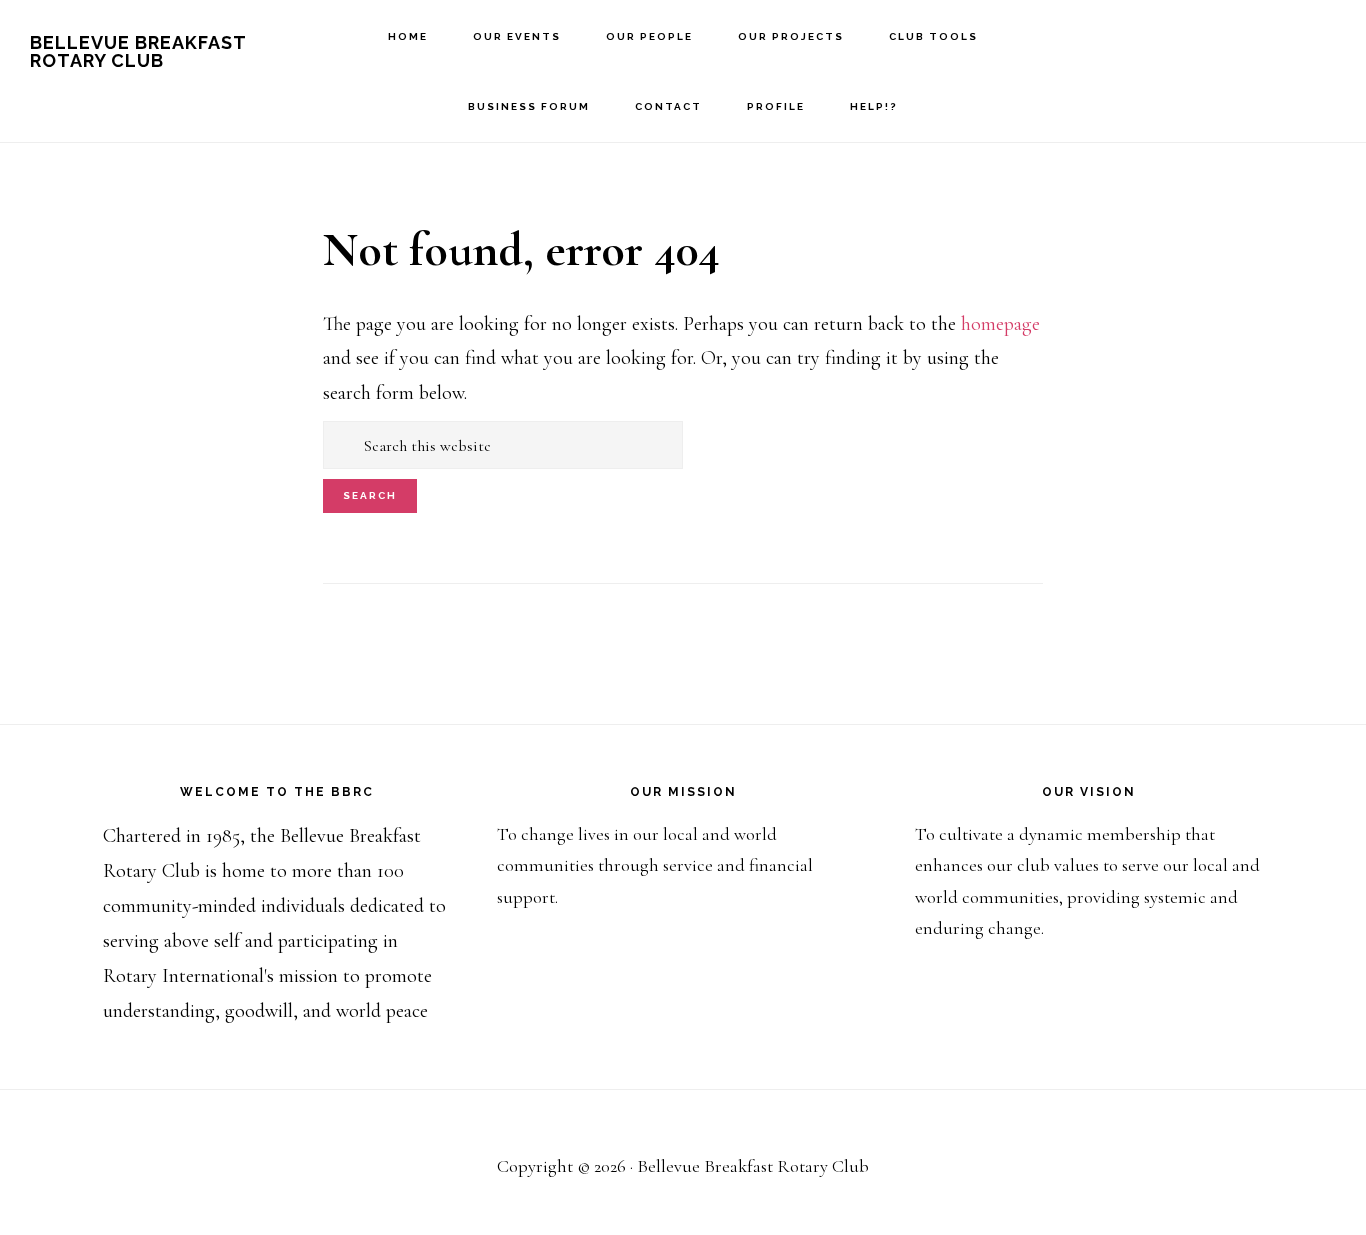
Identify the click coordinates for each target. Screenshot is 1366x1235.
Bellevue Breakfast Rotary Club (138, 51)
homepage (1000, 324)
